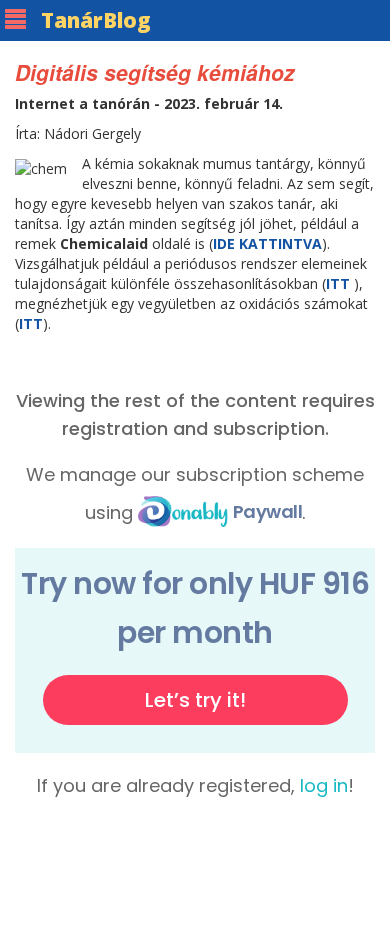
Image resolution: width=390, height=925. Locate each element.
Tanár (96, 20)
